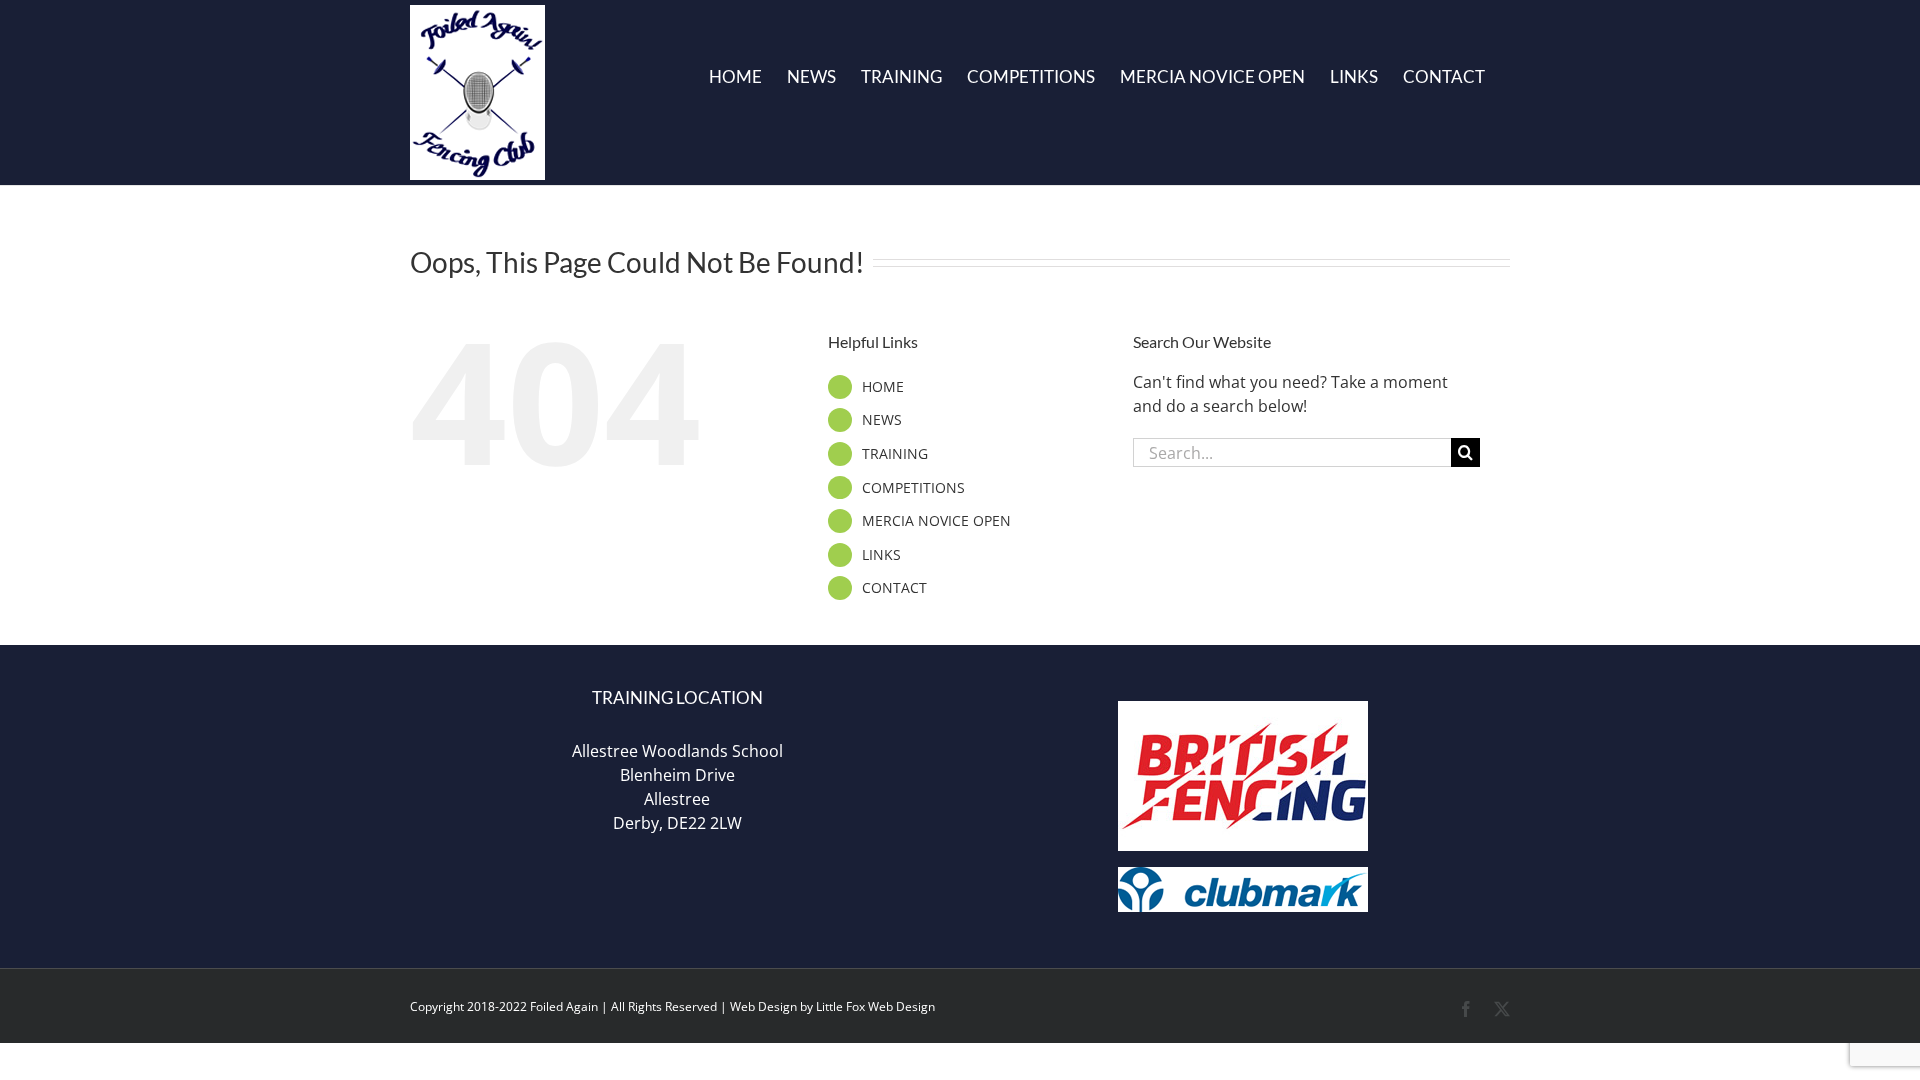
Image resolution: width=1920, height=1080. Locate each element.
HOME (883, 386)
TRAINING (895, 453)
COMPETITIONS (913, 487)
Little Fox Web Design (875, 1006)
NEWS (882, 419)
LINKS (881, 554)
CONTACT (894, 587)
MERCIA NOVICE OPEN (936, 520)
